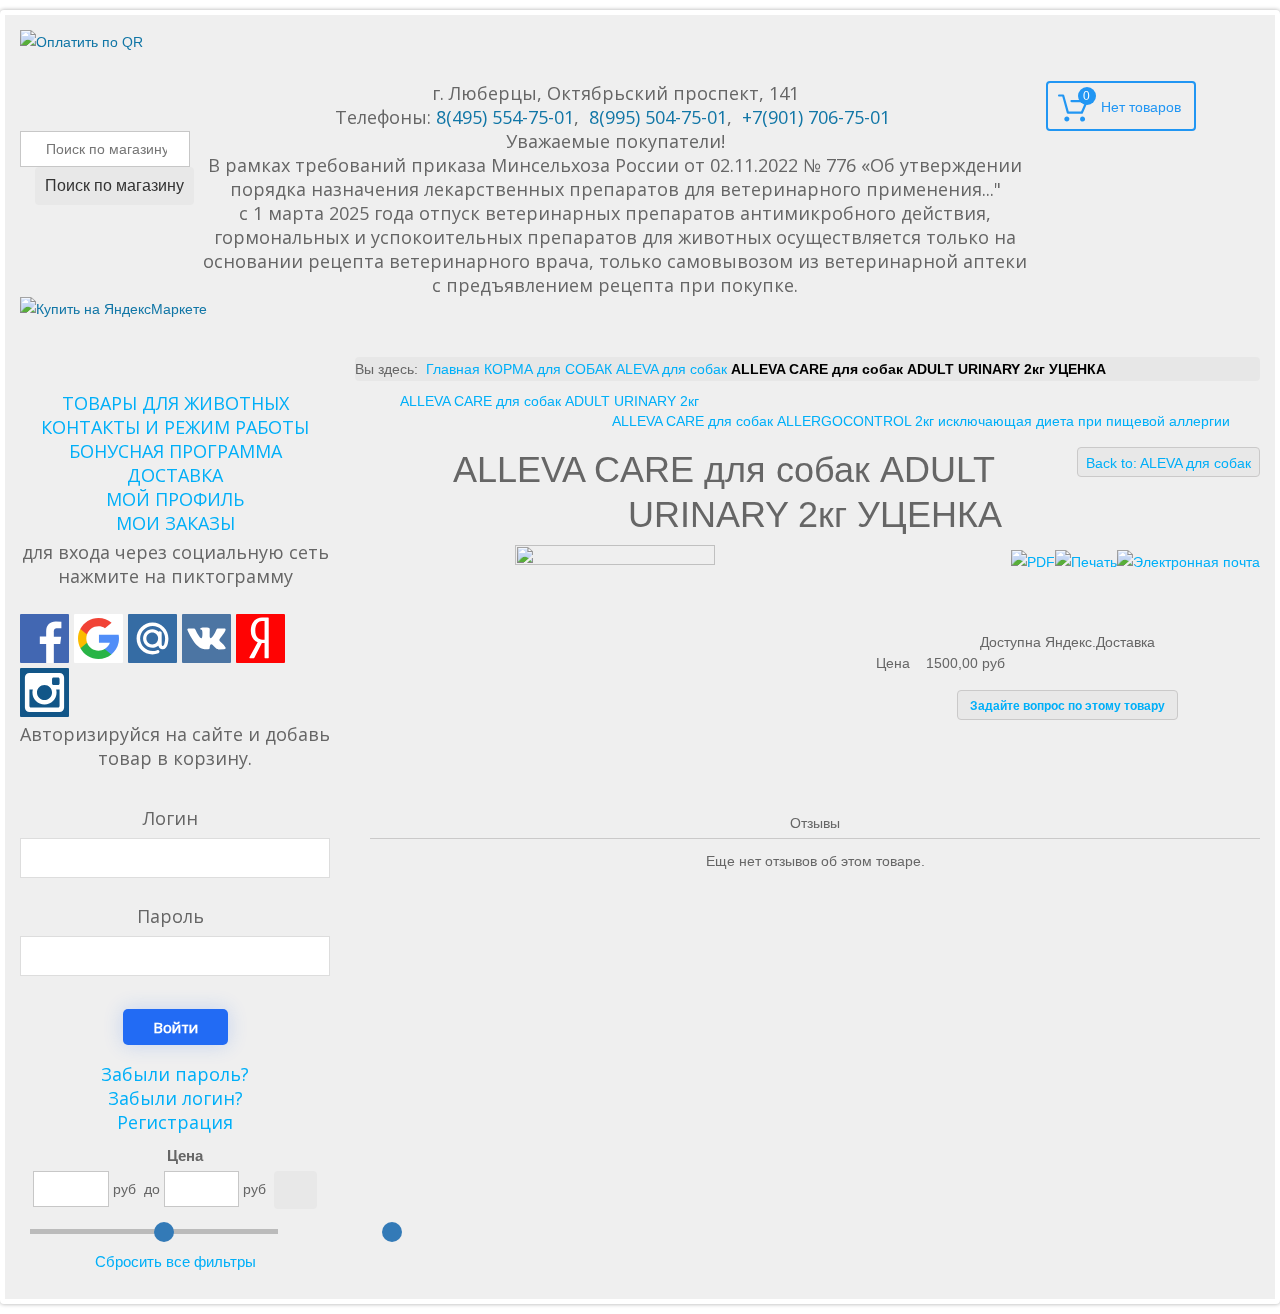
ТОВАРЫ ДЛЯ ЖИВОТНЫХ (175, 403)
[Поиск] (295, 1190)
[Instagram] (44, 692)
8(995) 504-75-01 (658, 117)
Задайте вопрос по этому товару (1067, 706)
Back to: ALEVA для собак (1168, 463)
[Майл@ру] (152, 638)
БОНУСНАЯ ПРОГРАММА (175, 451)
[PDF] (1033, 561)
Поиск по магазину (114, 185)
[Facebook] (44, 638)
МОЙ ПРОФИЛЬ (175, 499)
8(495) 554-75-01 (505, 117)
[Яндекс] (260, 638)
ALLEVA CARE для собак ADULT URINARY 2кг (549, 401)
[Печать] (1086, 561)
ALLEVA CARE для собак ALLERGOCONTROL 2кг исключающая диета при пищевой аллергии (921, 421)
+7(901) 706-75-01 (816, 117)
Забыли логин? (175, 1098)
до (152, 1189)
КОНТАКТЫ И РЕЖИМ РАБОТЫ (175, 427)
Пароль (170, 916)
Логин (170, 818)
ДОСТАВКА (175, 475)
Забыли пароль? (175, 1074)
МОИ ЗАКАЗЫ (175, 523)
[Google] (98, 638)
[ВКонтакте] (206, 638)
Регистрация (175, 1122)
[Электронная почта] (1188, 561)
